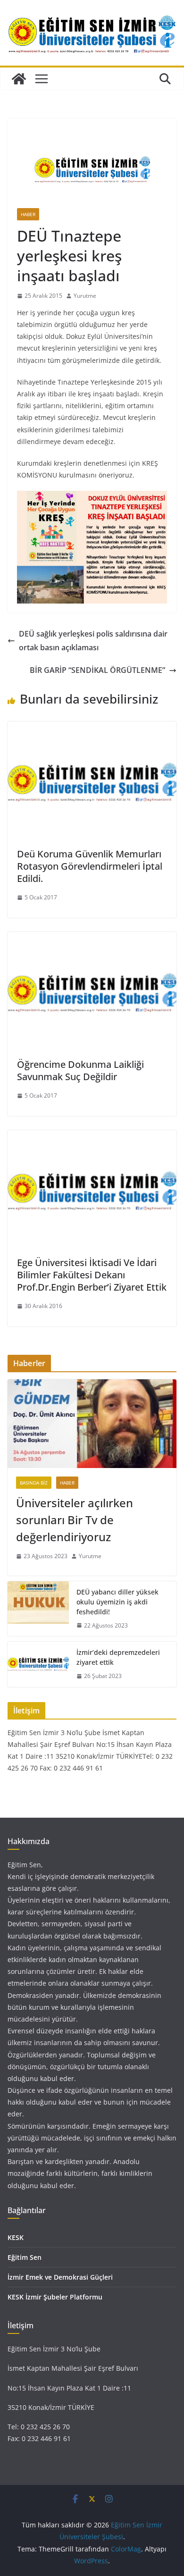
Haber (28, 214)
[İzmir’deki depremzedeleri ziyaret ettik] (38, 1664)
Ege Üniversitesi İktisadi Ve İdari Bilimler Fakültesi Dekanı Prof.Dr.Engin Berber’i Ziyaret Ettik (92, 1275)
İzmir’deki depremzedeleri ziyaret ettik (118, 1657)
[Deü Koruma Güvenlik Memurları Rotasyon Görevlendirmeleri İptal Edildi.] (92, 728)
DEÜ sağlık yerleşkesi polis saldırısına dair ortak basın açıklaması (93, 641)
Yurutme (85, 296)
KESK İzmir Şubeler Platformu (55, 2297)
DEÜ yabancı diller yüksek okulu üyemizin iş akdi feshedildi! (117, 1602)
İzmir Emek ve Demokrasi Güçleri (60, 2277)
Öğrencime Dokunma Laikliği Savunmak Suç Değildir (80, 1070)
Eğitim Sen (25, 2257)
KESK (16, 2237)
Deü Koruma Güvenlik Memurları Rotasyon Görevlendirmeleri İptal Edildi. (90, 866)
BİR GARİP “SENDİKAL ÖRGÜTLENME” (97, 670)
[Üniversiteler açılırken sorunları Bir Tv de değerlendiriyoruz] (92, 1424)
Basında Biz (34, 1483)
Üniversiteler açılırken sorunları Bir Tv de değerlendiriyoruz (75, 1520)
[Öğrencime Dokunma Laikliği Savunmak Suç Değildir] (92, 939)
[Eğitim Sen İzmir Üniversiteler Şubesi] (19, 79)
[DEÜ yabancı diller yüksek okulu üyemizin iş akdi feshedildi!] (38, 1609)
